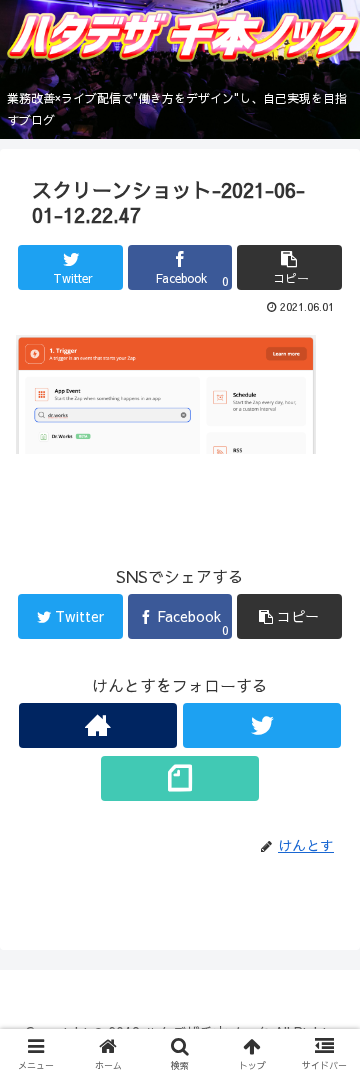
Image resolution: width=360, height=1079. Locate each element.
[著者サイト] (97, 725)
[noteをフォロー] (179, 778)
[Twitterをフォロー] (261, 725)
